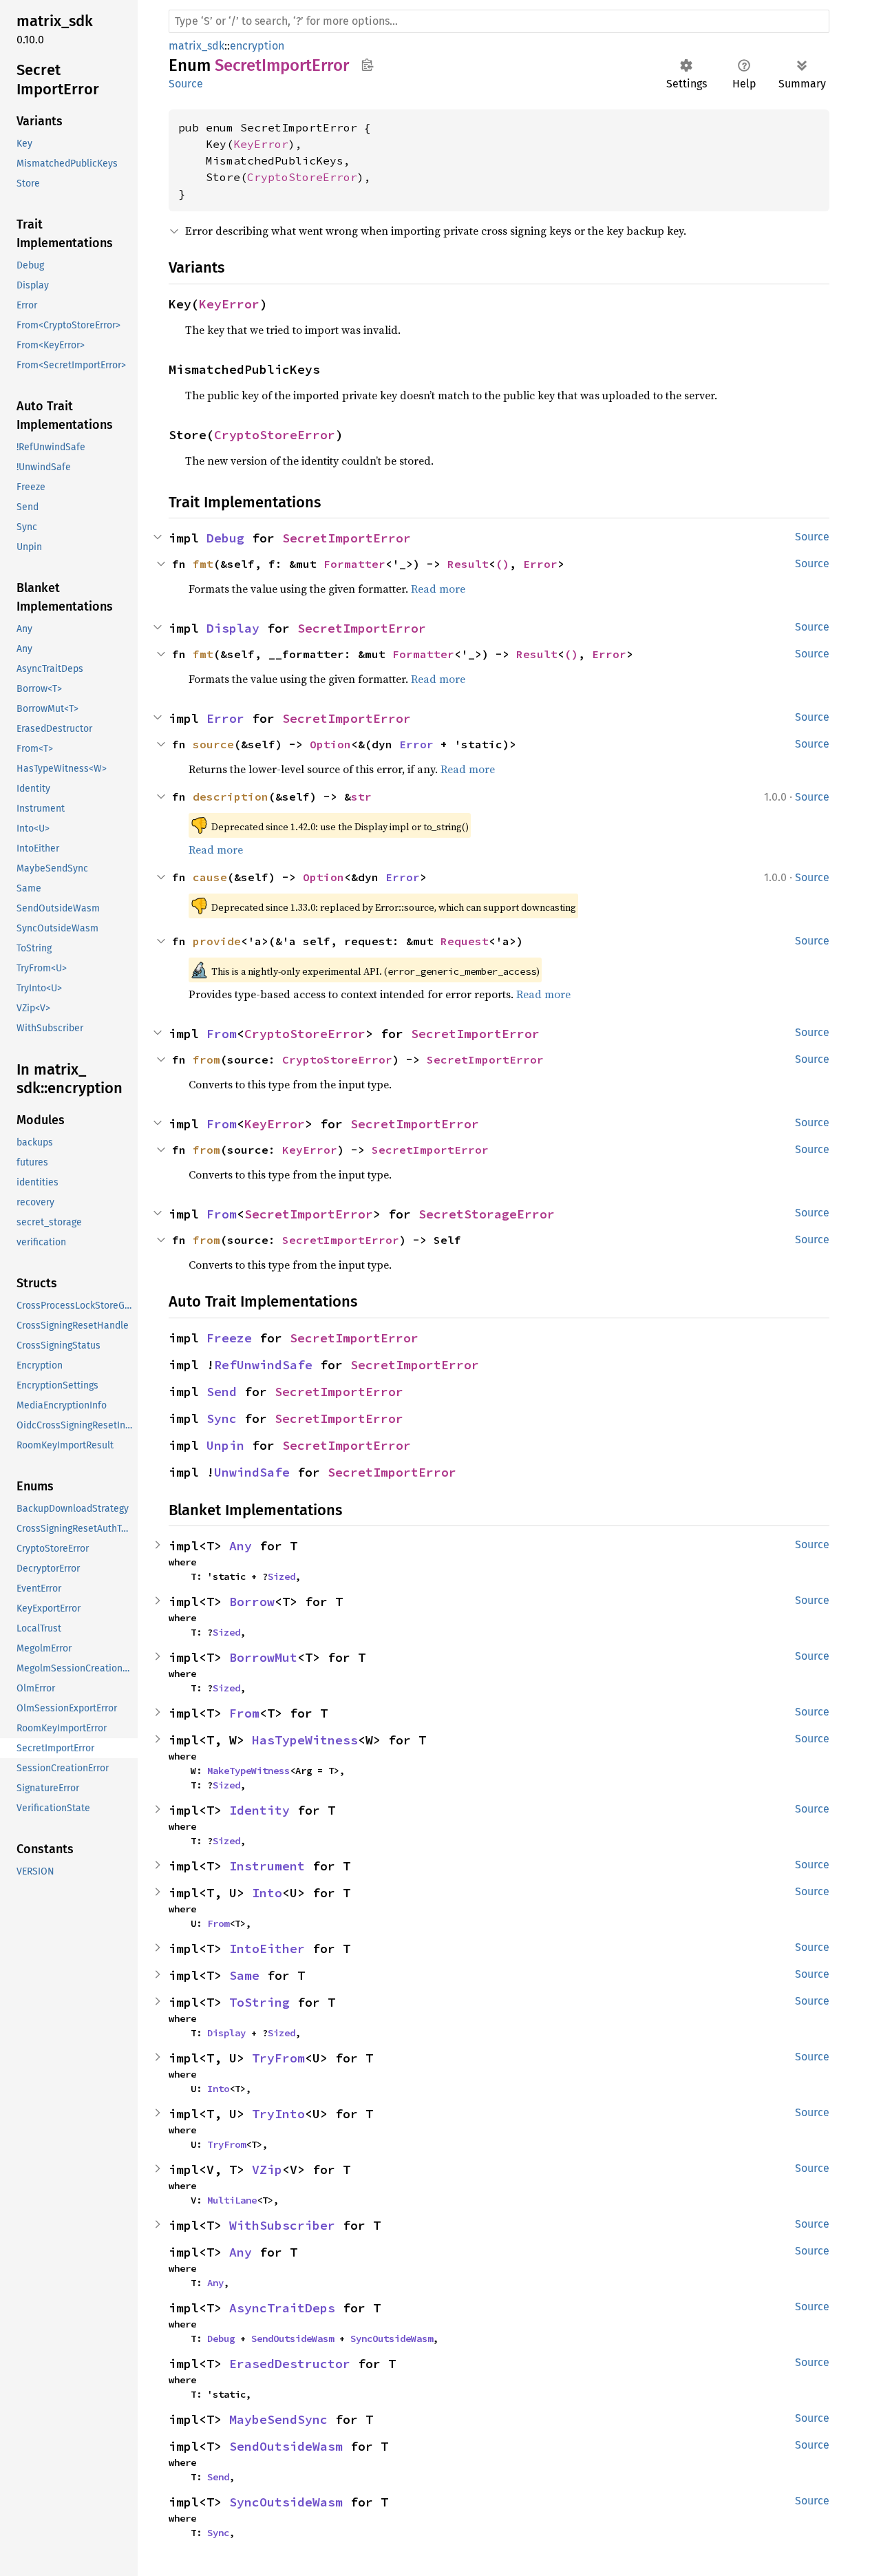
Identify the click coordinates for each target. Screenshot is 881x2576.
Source (186, 84)
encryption (257, 46)
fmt (203, 564)
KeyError (261, 144)
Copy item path (367, 65)
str (361, 796)
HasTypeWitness (305, 1740)
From (222, 1034)
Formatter (354, 564)
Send (222, 1392)
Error (540, 564)
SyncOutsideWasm (392, 2339)
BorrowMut (263, 1657)
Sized (282, 1576)
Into (267, 1893)
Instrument (267, 1866)
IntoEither (267, 1949)
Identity (259, 1810)
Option (330, 744)
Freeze (229, 1338)
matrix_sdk (197, 46)
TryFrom (278, 2058)
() (502, 564)
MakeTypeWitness (248, 1771)
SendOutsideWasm (293, 2339)
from (206, 1059)
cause (210, 877)
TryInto (278, 2114)
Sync (222, 1418)
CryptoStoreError (302, 177)
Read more (438, 589)
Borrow (252, 1602)
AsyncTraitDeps (282, 2308)
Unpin (225, 1445)
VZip (267, 2169)
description (231, 796)
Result (468, 564)
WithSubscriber (282, 2225)
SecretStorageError (487, 1214)
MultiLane (232, 2200)
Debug (225, 538)
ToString (259, 2002)
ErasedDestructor (290, 2364)
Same (244, 1975)
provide (217, 941)
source (213, 744)
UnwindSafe (252, 1472)
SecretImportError (347, 538)
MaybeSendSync (278, 2419)
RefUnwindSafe (263, 1365)
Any (241, 1546)
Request (465, 941)
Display (233, 628)
